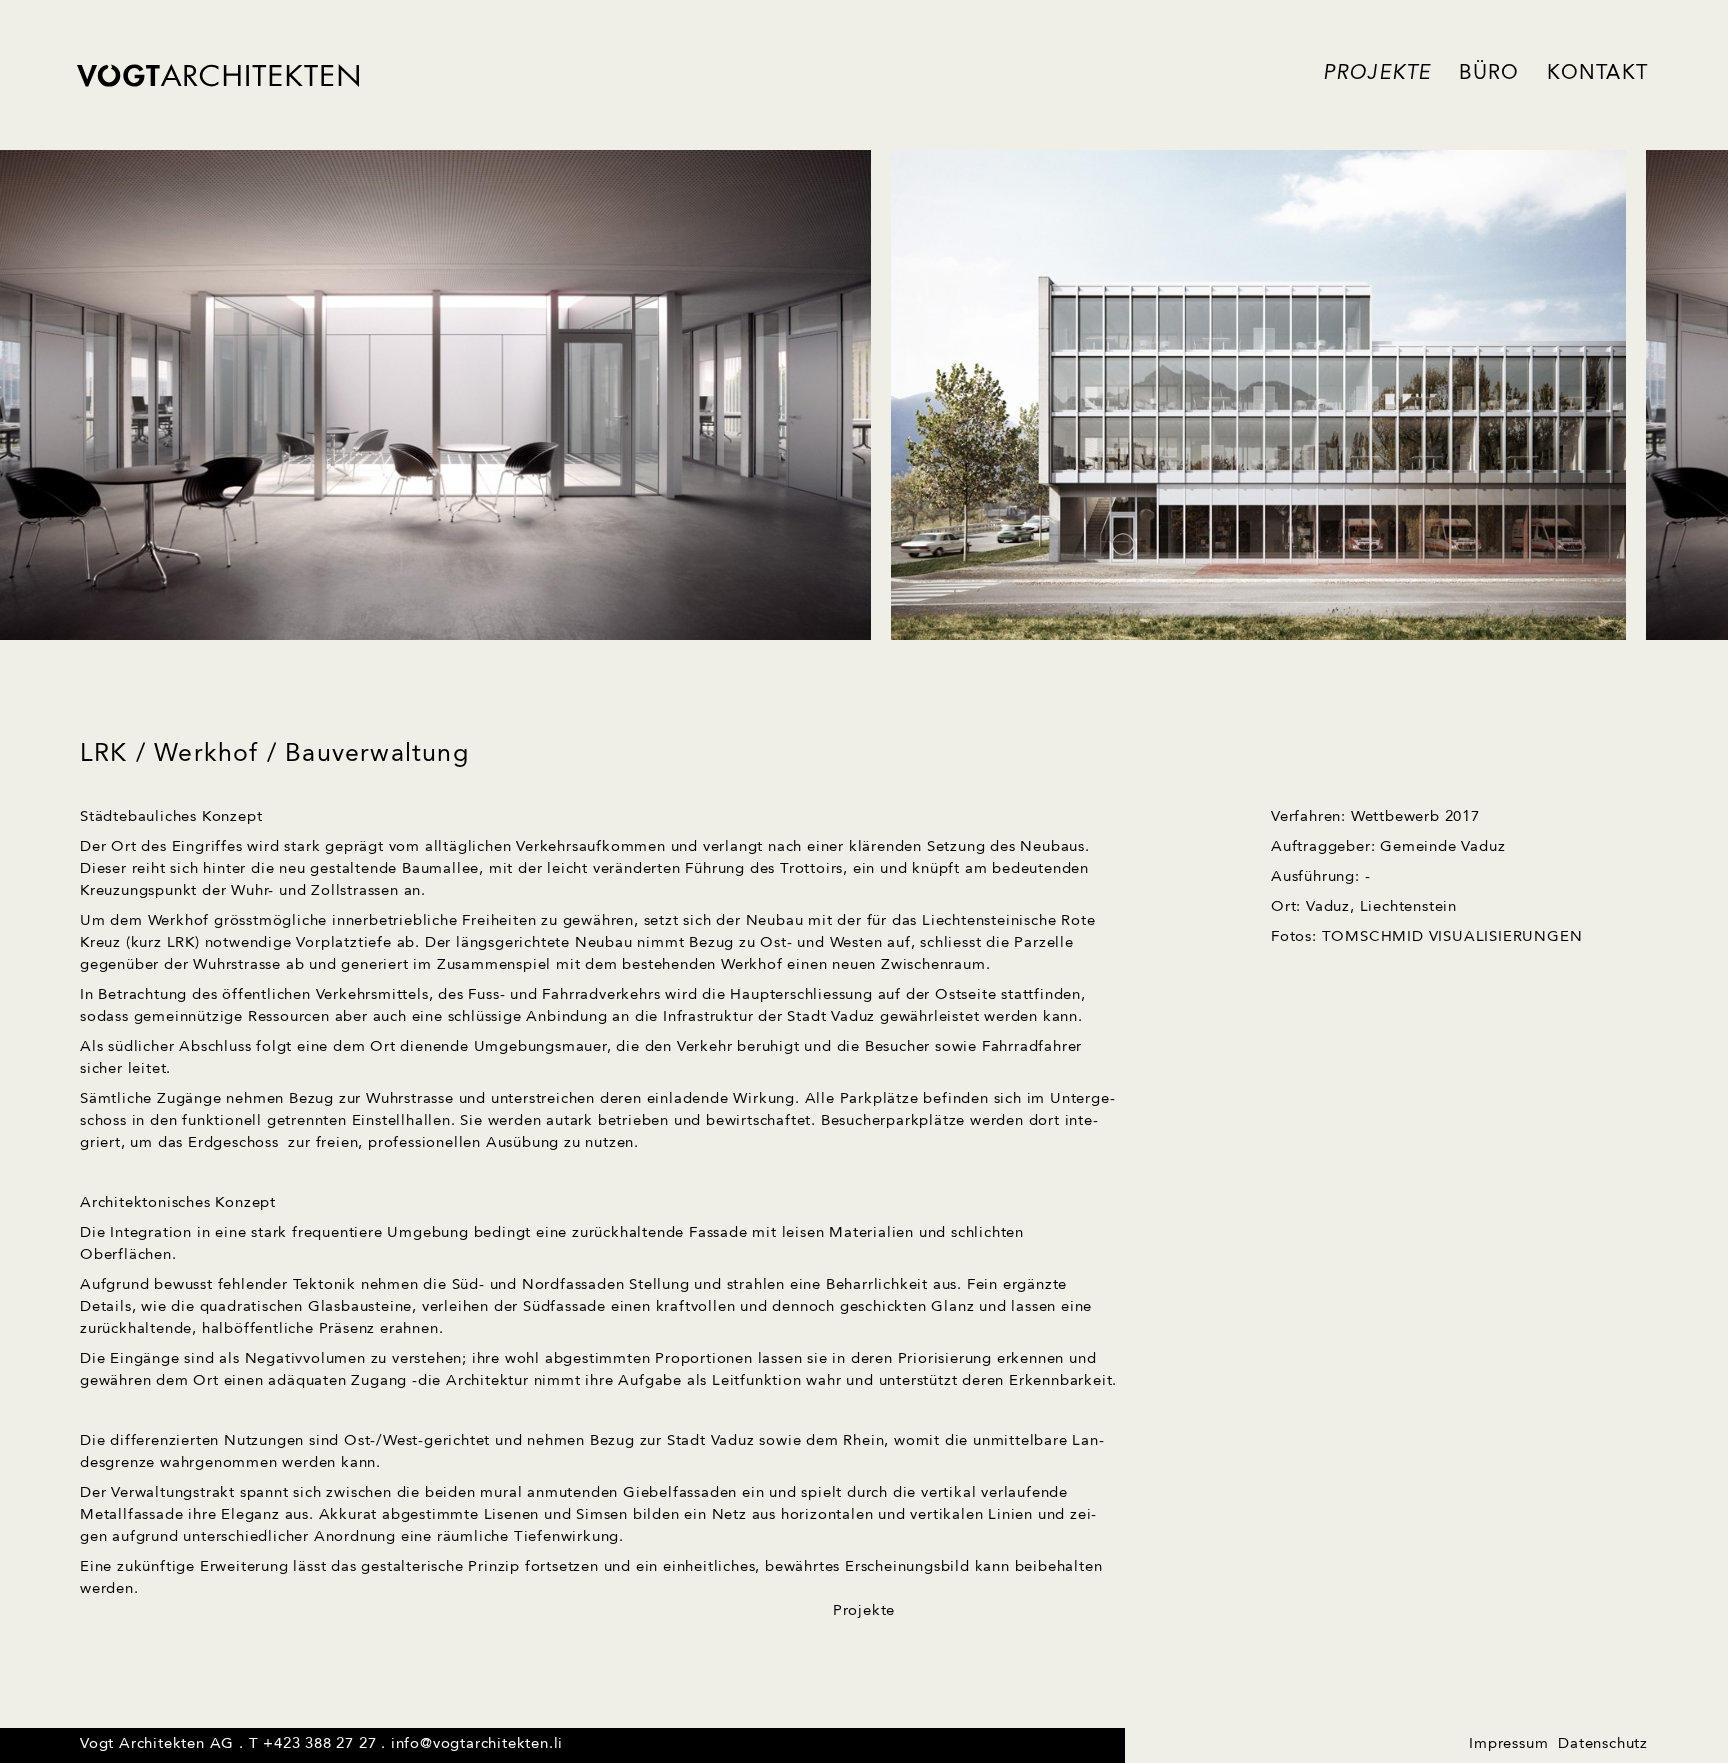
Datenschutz (1603, 1744)
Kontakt (1597, 74)
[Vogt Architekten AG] (218, 75)
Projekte (1377, 74)
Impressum (1508, 1744)
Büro (1489, 74)
